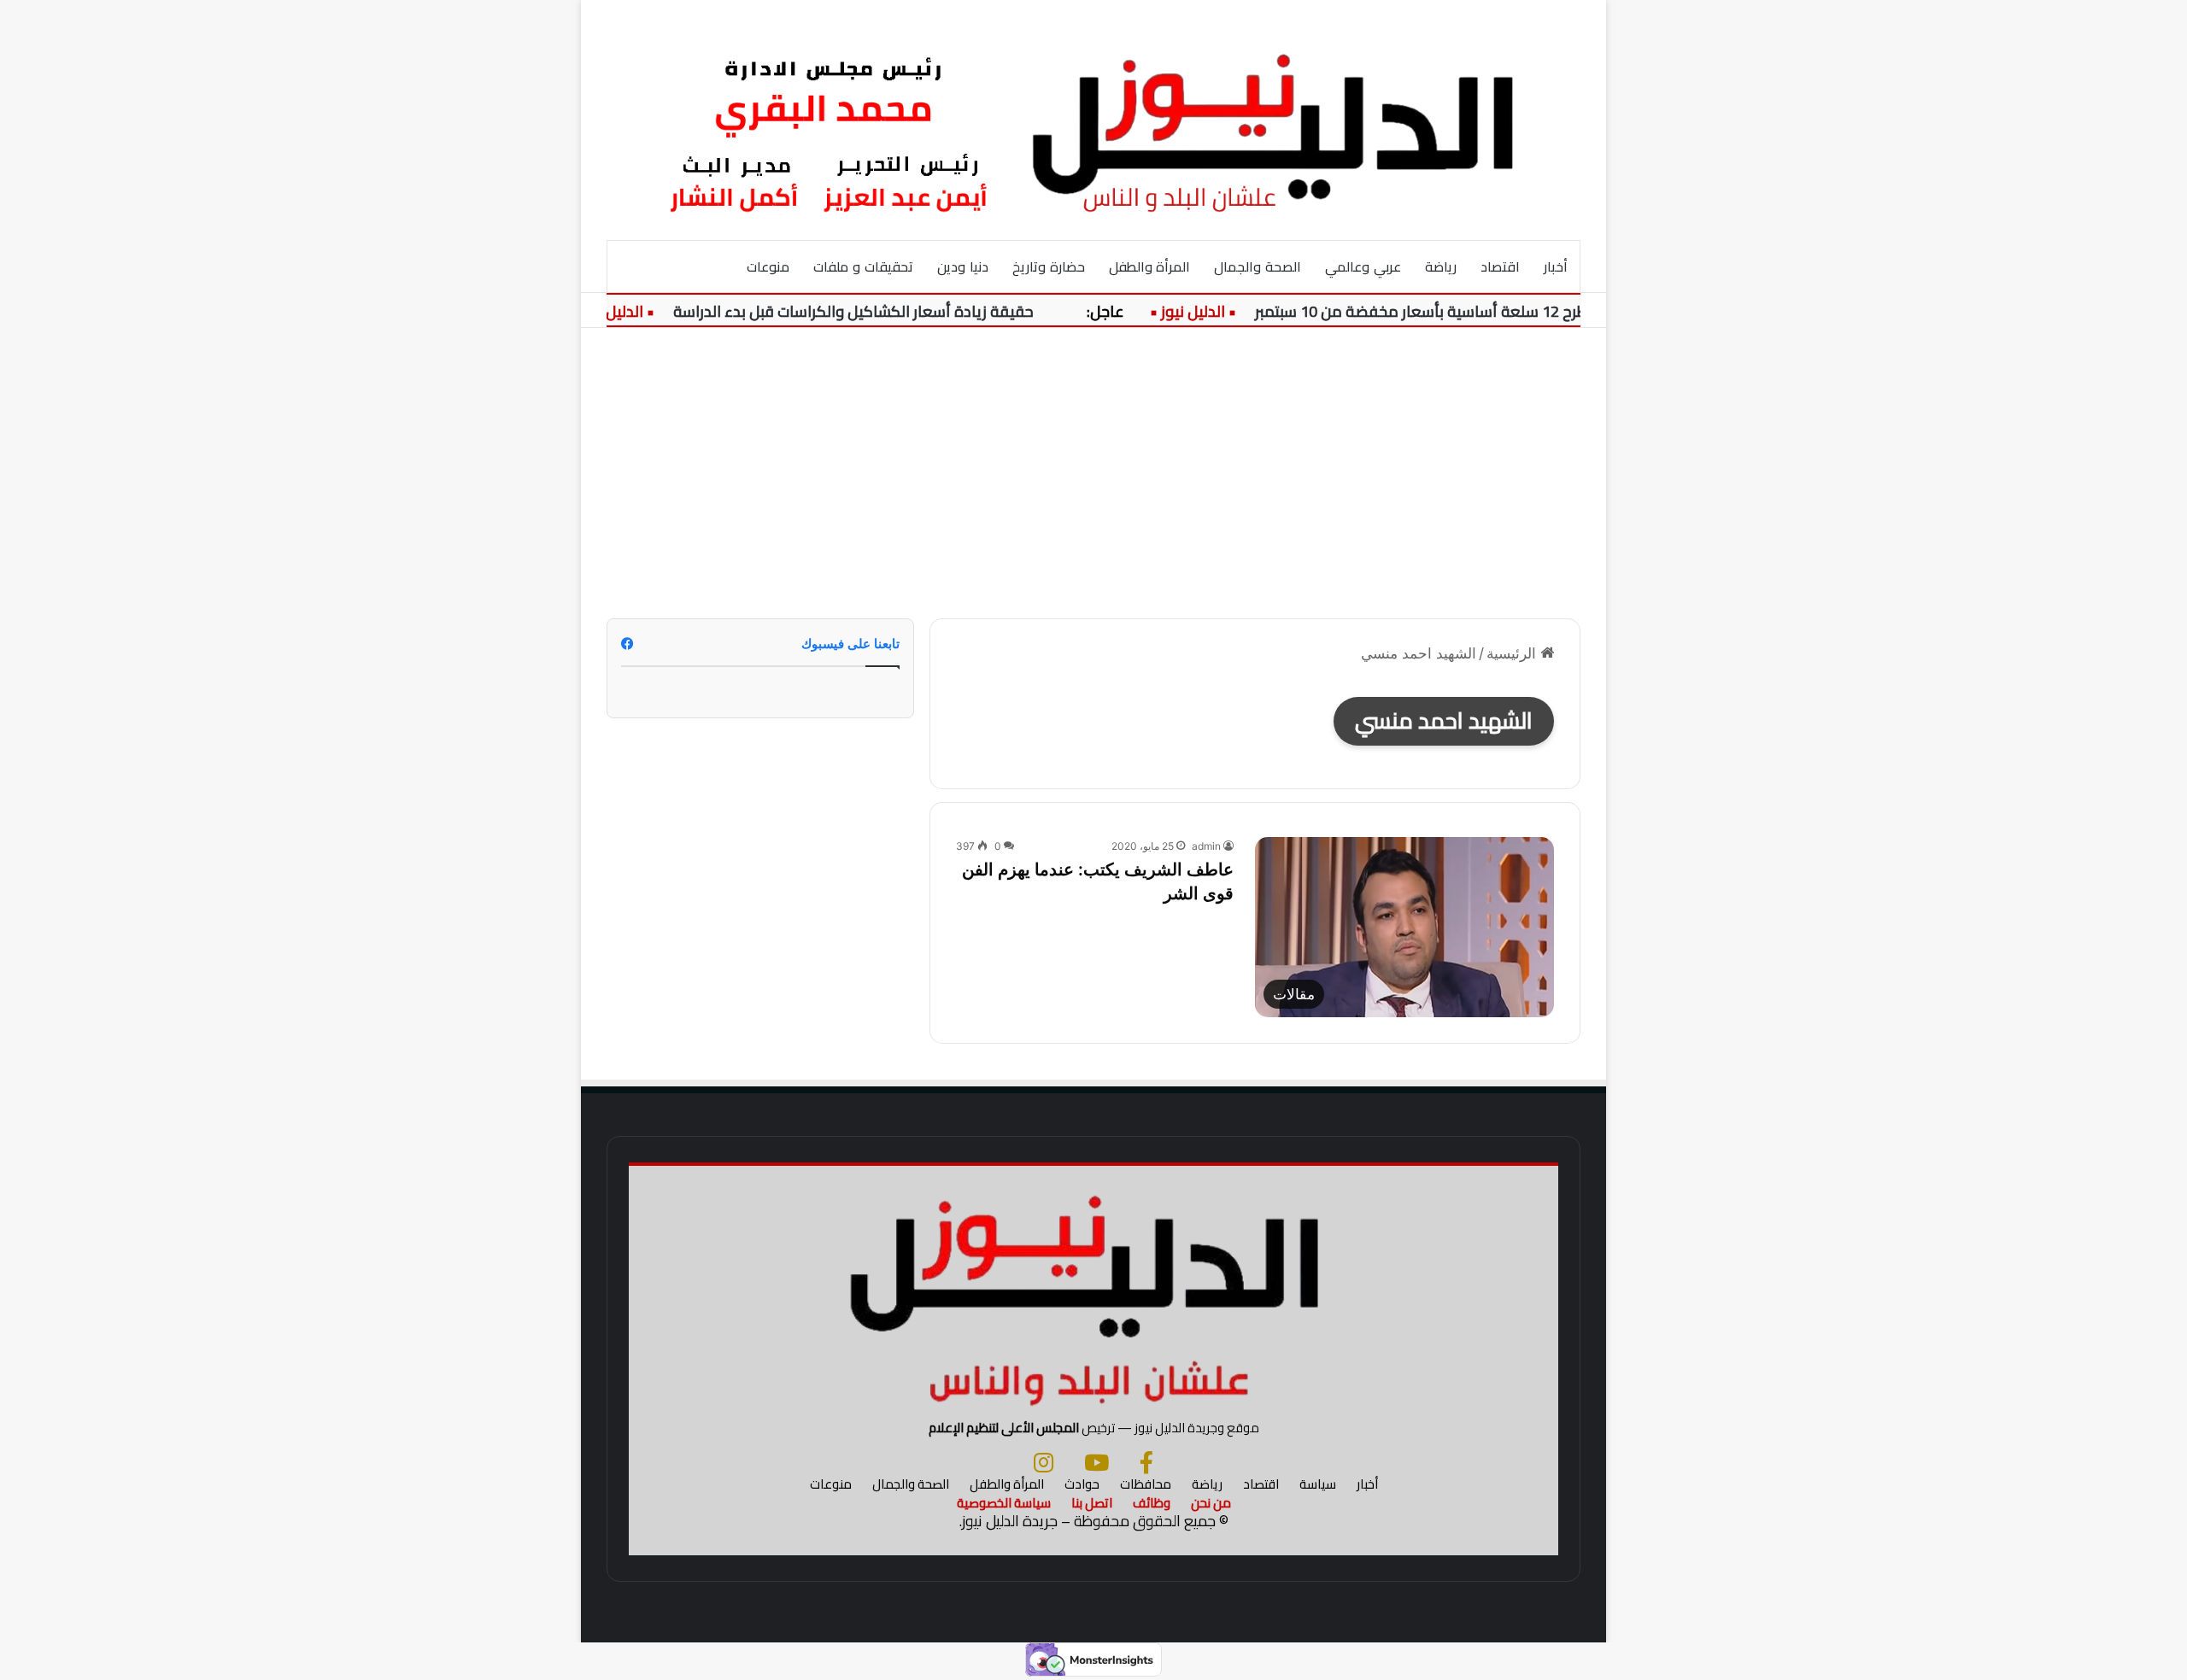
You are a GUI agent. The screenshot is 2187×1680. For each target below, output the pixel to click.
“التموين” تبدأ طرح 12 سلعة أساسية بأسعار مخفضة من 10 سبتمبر (1497, 311)
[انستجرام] (1044, 1462)
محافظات (1146, 1484)
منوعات (768, 266)
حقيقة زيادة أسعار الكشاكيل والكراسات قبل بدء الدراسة (883, 311)
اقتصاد (1500, 266)
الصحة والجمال (1258, 266)
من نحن (1211, 1503)
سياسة (1318, 1484)
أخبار (1556, 266)
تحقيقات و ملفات (863, 266)
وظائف (1152, 1503)
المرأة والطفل (1150, 266)
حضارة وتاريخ (1049, 266)
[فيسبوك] (1146, 1462)
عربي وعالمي (1363, 266)
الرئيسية (1513, 653)
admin (1206, 846)
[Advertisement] (1093, 473)
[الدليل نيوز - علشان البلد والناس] (1093, 120)
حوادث (1082, 1484)
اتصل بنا (1092, 1503)
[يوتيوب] (1096, 1462)
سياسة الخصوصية (1004, 1503)
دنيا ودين (963, 266)
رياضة (1441, 266)
